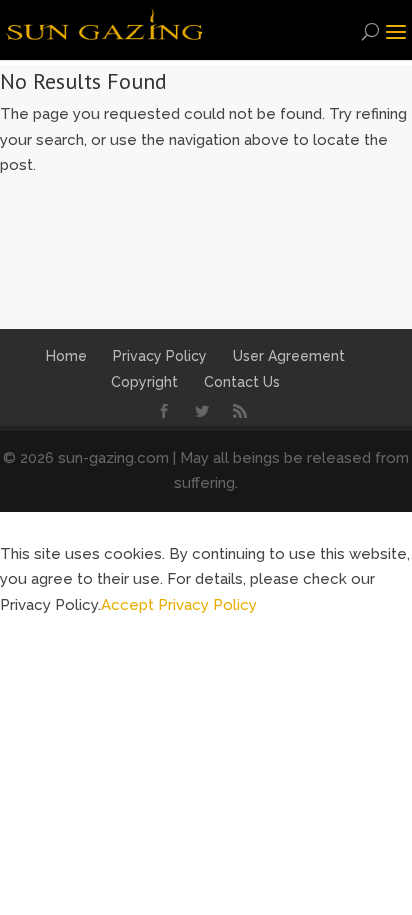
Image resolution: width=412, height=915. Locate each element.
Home (66, 356)
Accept (127, 605)
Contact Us (242, 382)
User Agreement (289, 356)
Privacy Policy (160, 356)
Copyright (144, 382)
